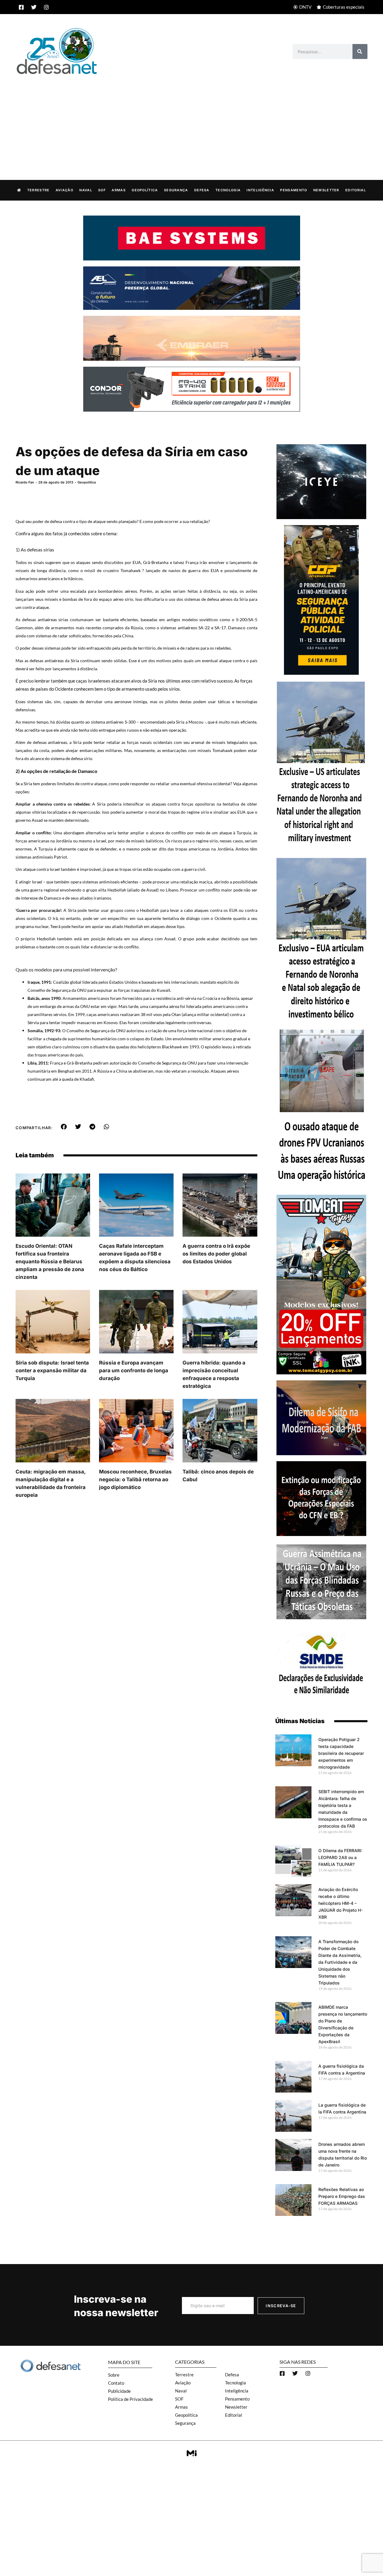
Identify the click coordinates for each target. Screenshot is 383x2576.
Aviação (64, 190)
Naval (86, 190)
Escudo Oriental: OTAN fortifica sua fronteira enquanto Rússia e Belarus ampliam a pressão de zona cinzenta (50, 1262)
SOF (102, 190)
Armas (119, 190)
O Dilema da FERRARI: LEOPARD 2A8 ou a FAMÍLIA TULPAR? (340, 1857)
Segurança (176, 190)
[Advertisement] (191, 121)
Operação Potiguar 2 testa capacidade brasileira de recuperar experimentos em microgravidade (341, 1753)
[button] (64, 1127)
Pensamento (294, 190)
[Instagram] (46, 7)
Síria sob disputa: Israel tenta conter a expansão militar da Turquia (52, 1370)
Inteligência (260, 190)
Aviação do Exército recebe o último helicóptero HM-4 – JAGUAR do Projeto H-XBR (341, 1903)
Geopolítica (145, 190)
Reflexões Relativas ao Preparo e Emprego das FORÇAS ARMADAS (342, 2196)
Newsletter (326, 190)
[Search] (360, 51)
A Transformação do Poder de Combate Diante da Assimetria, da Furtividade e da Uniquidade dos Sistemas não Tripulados (340, 1962)
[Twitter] (34, 7)
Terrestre (38, 190)
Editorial (356, 190)
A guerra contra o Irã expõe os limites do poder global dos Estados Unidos (216, 1254)
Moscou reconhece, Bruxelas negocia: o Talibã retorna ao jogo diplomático (135, 1479)
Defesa (202, 190)
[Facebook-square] (21, 7)
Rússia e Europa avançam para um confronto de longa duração (134, 1370)
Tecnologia (228, 190)
